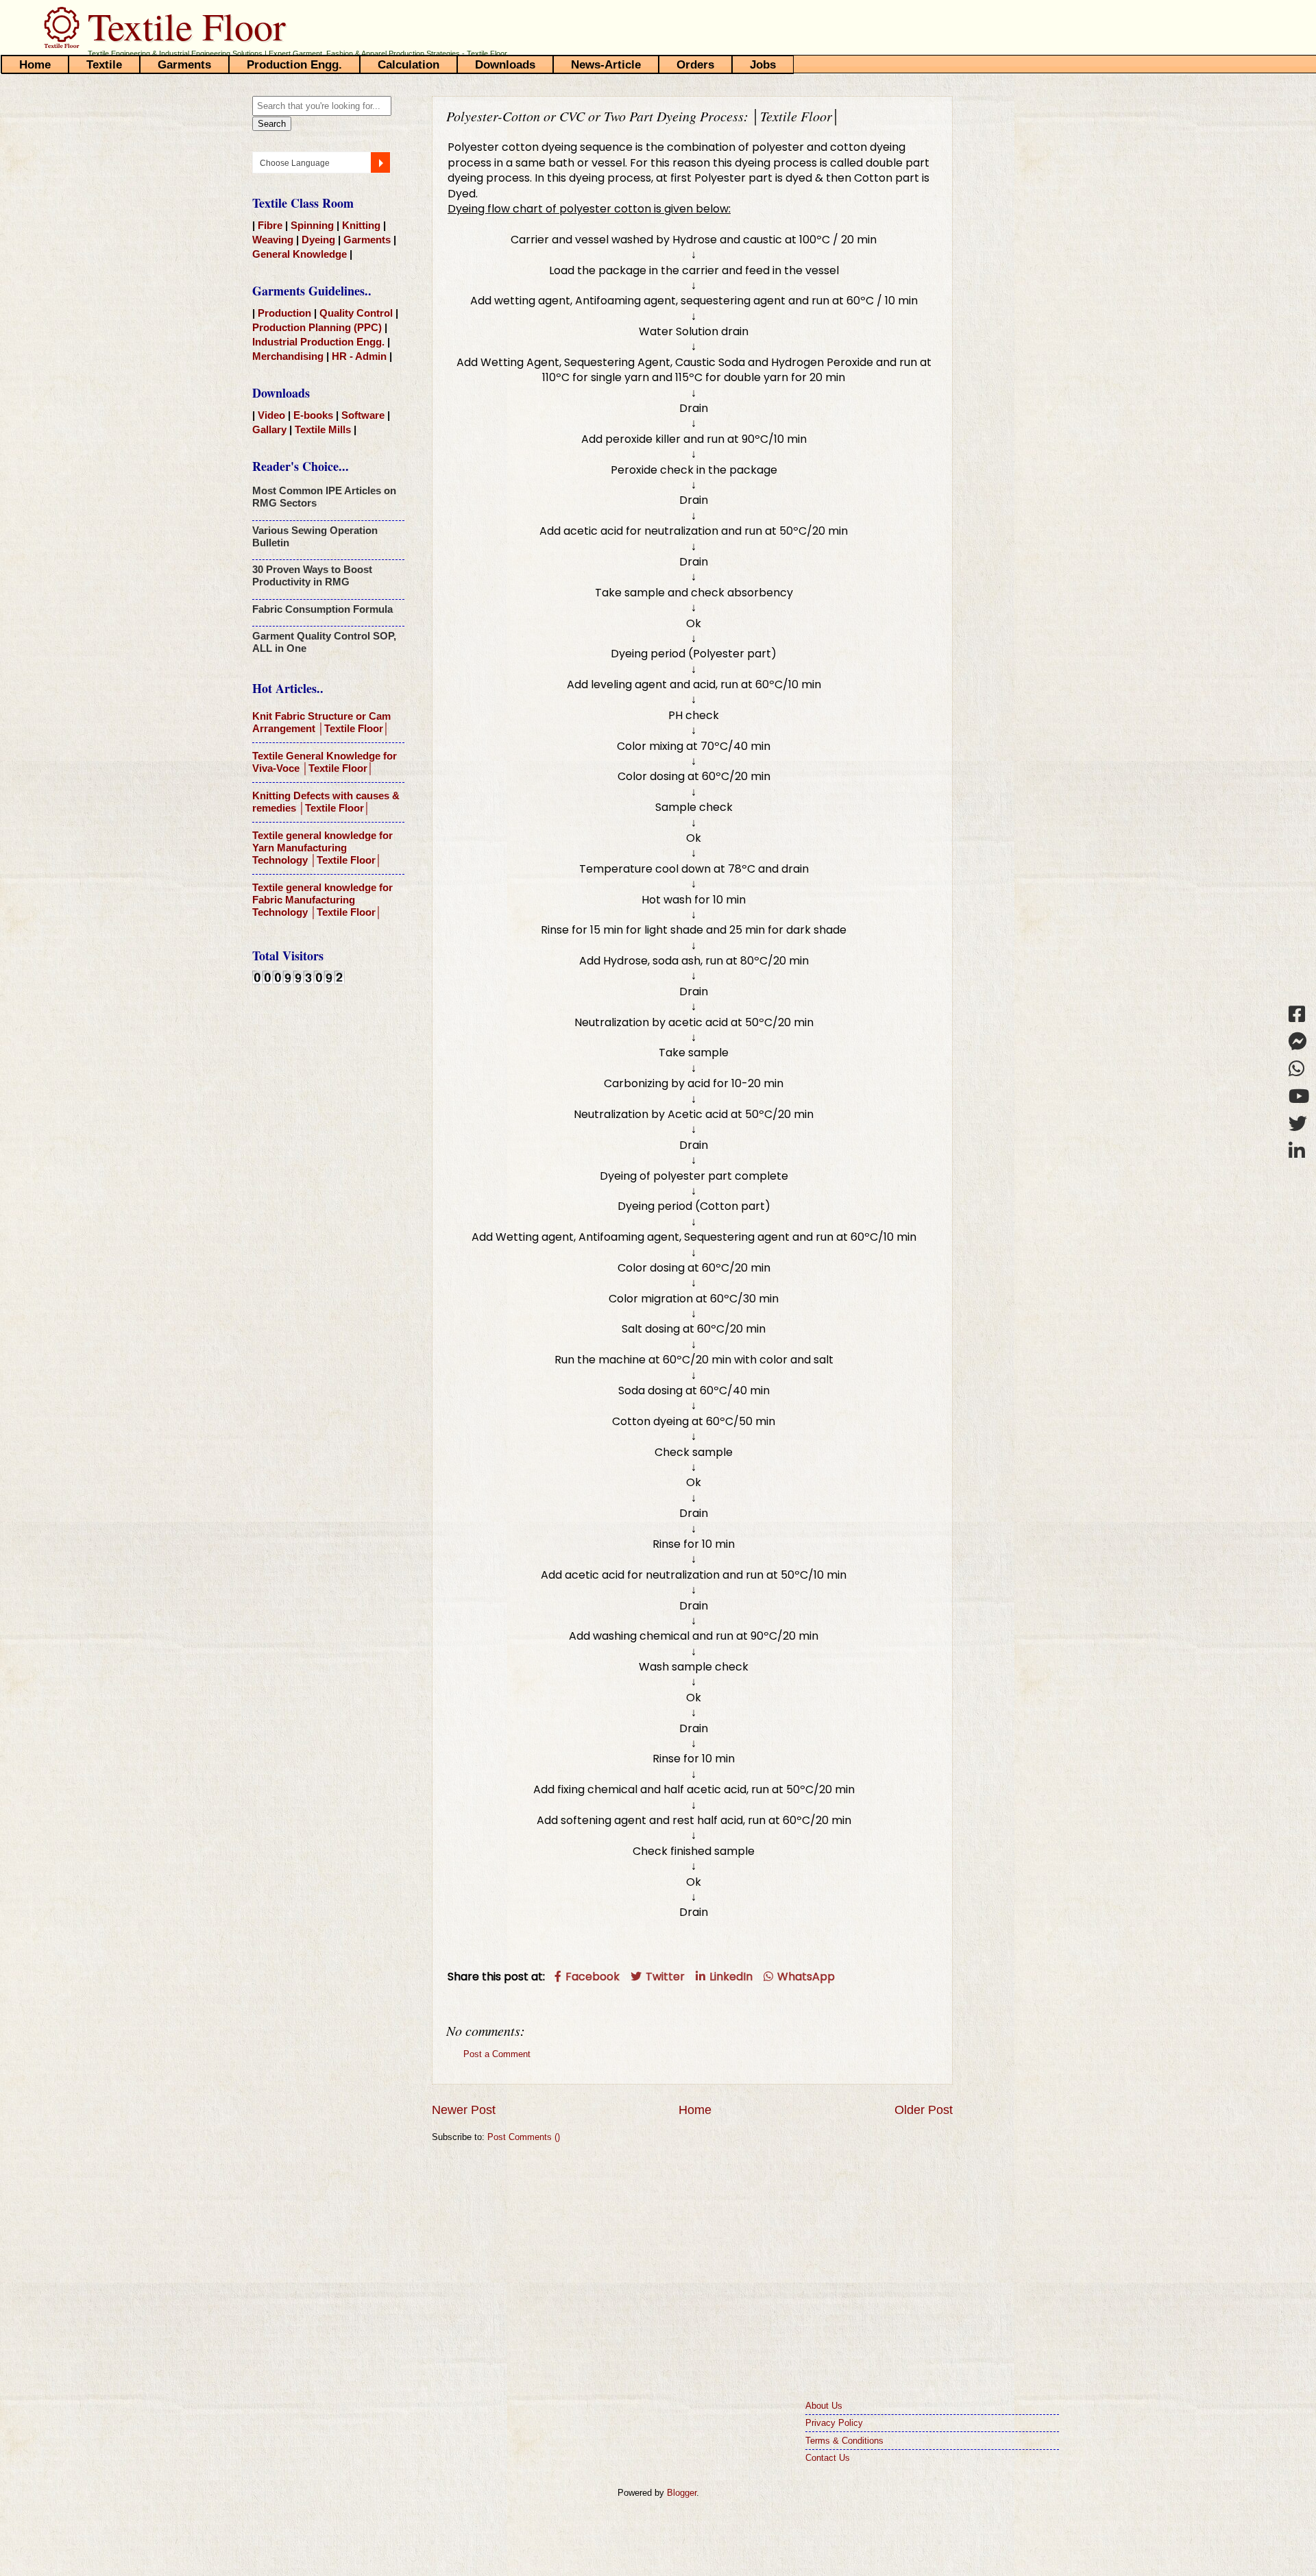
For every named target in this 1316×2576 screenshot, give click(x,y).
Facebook (591, 1977)
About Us (824, 2406)
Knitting (363, 225)
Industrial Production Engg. (318, 342)
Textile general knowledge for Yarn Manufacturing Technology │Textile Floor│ (322, 848)
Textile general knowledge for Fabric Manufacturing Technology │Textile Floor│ (322, 900)
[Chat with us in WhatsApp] (1299, 1068)
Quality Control (357, 313)
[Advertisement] (328, 1214)
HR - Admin (359, 356)
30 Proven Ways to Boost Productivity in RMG (312, 575)
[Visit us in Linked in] (1299, 1151)
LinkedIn (730, 1977)
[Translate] (380, 162)
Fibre (271, 225)
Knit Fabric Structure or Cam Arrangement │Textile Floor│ (321, 722)
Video (273, 415)
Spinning (314, 225)
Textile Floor (187, 26)
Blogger (682, 2493)
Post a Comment (497, 2054)
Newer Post (464, 2110)
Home (695, 2110)
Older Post (924, 2110)
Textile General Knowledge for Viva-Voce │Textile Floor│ (325, 762)
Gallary (271, 429)
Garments (368, 240)
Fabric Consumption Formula (322, 609)
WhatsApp (805, 1977)
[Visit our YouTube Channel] (1299, 1096)
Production (286, 313)
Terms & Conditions (844, 2441)
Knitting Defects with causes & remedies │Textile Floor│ (326, 802)
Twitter (664, 1977)
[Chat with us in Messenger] (1299, 1041)
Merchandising (289, 356)
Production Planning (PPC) (317, 327)
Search (272, 124)
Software (364, 415)
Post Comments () (524, 2137)
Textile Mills (323, 429)
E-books (315, 415)
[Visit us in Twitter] (1299, 1123)
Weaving (274, 240)
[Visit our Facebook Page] (1299, 1013)
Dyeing (320, 240)
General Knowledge (301, 254)
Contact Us (828, 2458)
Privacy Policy (834, 2423)
